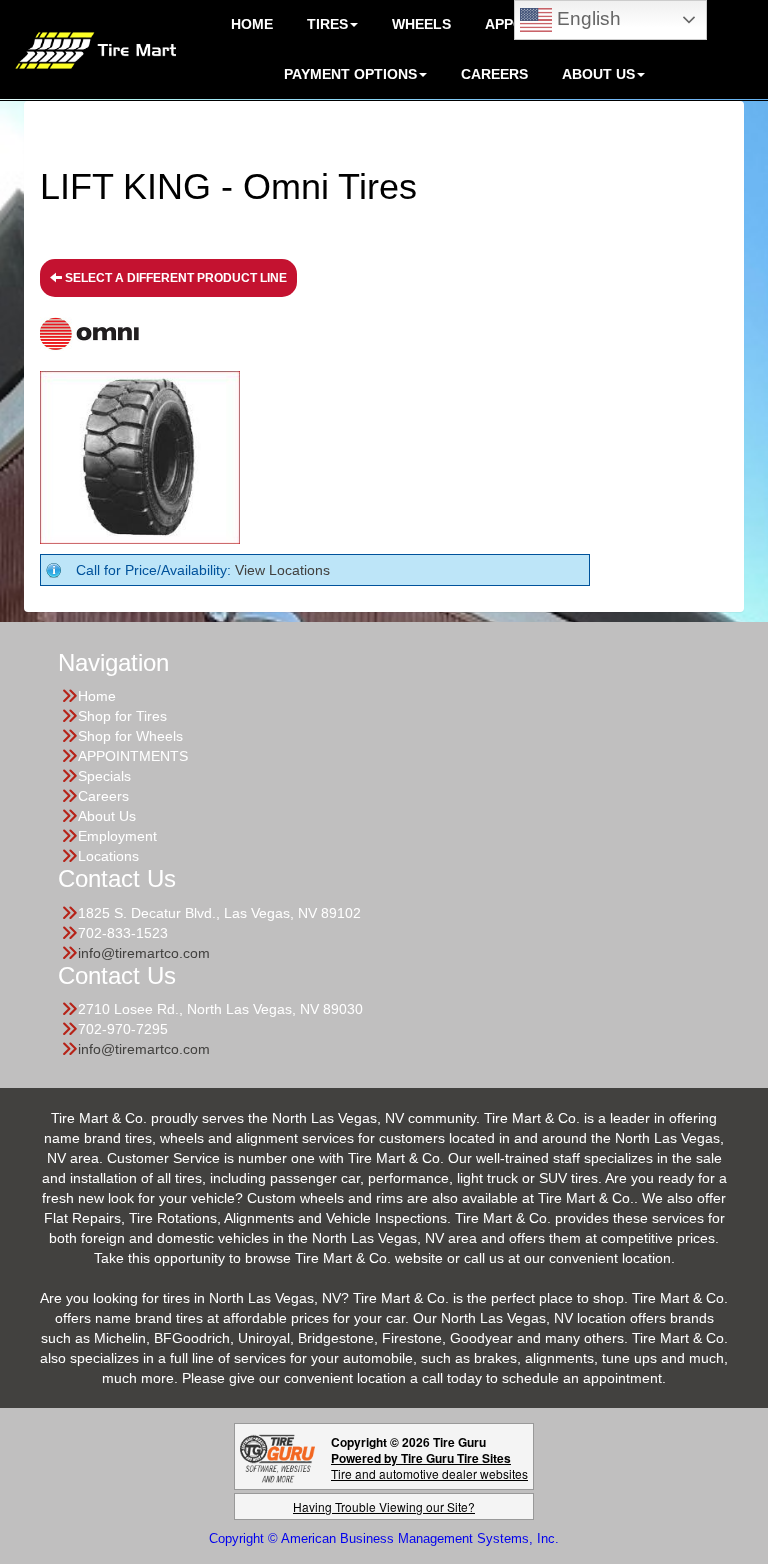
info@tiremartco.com (144, 953)
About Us (107, 816)
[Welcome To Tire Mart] (95, 49)
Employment (117, 836)
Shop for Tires (122, 716)
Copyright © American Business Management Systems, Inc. (384, 1538)
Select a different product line (174, 278)
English (586, 18)
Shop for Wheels (130, 736)
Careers (494, 74)
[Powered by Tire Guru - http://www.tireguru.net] (277, 1456)
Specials (104, 776)
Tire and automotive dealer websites (429, 1465)
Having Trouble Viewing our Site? (384, 1506)
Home (97, 696)
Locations (108, 856)
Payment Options (350, 74)
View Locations (282, 570)
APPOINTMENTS (133, 756)
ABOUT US (598, 74)
